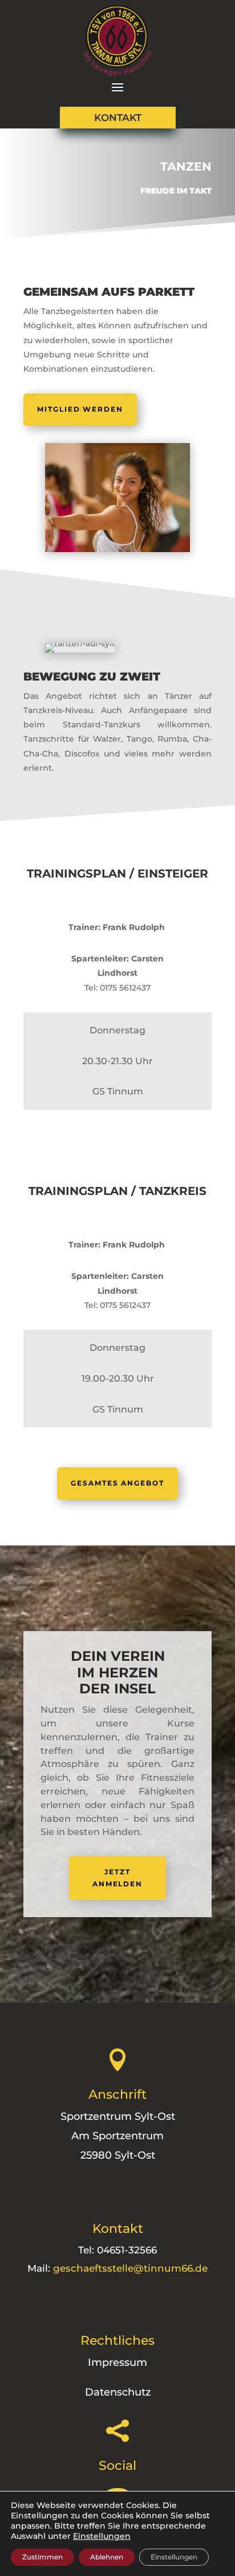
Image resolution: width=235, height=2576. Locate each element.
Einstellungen (102, 2536)
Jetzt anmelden (117, 1877)
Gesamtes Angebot (117, 1483)
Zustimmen (42, 2557)
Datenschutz (118, 2392)
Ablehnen (107, 2557)
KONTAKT (118, 118)
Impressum (117, 2362)
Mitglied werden (80, 409)
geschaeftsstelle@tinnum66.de (130, 2268)
